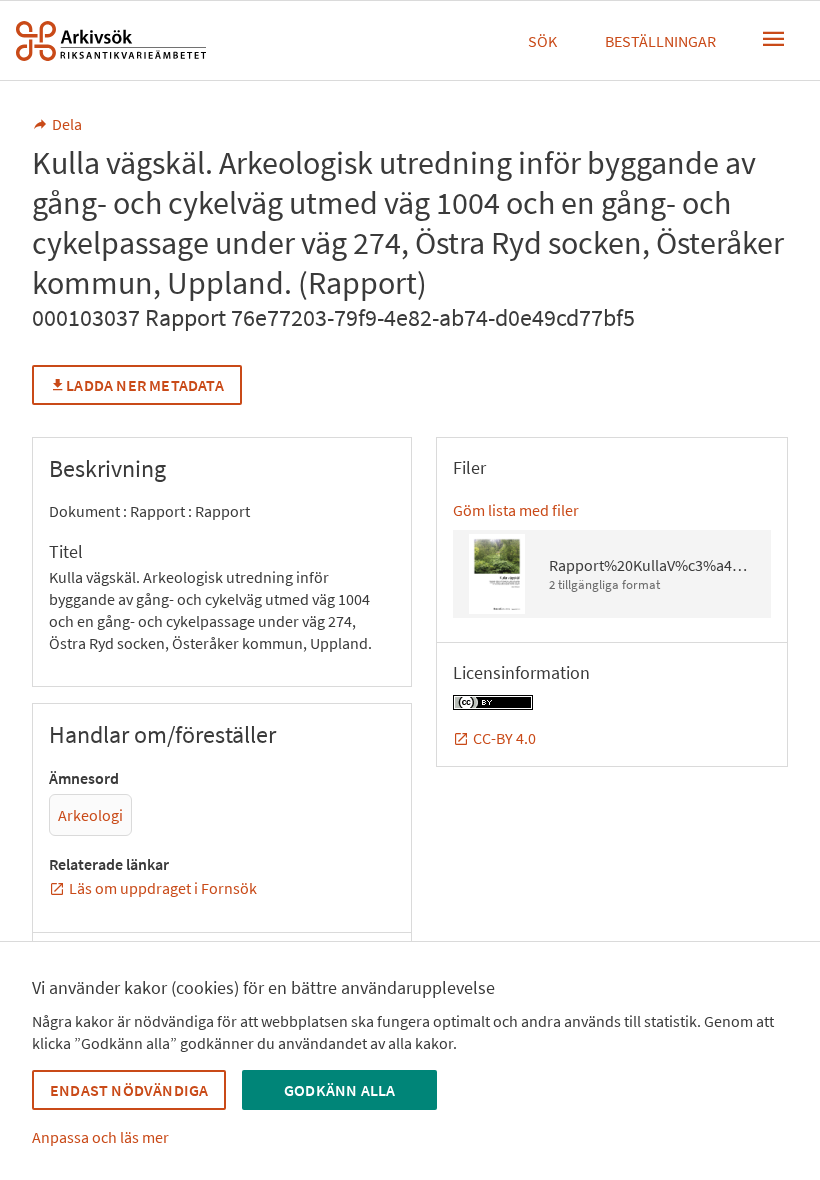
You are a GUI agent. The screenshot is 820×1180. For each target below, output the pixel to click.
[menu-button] (774, 39)
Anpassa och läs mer (100, 1137)
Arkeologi (90, 815)
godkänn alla (339, 1090)
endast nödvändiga (129, 1090)
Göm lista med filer (516, 510)
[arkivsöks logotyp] (111, 41)
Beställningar (660, 41)
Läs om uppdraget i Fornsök (163, 888)
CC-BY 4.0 (504, 738)
